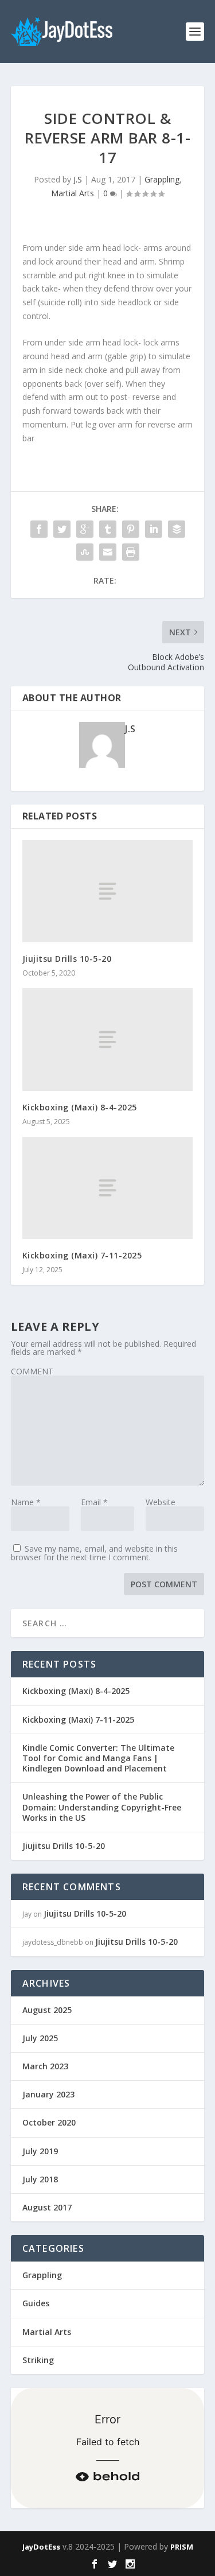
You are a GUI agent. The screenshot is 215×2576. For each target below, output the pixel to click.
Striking (38, 2360)
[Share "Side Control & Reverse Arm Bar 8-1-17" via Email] (108, 552)
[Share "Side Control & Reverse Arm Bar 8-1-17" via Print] (131, 552)
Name (26, 1502)
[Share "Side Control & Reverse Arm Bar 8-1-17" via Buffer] (177, 529)
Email (94, 1502)
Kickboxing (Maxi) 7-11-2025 (82, 1255)
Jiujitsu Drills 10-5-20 (67, 959)
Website (161, 1502)
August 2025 (47, 2010)
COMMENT (32, 1371)
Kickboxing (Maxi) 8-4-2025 (80, 1107)
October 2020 (49, 2122)
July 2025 (40, 2038)
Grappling (162, 179)
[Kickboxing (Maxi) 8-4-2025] (108, 1039)
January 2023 (48, 2094)
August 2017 (47, 2207)
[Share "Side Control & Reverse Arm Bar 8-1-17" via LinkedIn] (154, 529)
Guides (36, 2303)
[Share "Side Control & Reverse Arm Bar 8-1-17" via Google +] (85, 529)
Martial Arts (73, 193)
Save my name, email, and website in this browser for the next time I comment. (94, 1553)
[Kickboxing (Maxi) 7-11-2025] (108, 1188)
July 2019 (40, 2151)
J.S (78, 179)
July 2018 (40, 2179)
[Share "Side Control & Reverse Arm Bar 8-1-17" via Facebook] (39, 529)
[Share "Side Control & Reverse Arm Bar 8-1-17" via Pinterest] (131, 529)
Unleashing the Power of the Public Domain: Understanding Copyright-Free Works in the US (102, 1807)
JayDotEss (41, 2547)
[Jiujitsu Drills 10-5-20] (108, 891)
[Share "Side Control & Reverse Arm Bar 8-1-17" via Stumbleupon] (85, 552)
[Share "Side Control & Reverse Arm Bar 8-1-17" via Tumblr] (108, 529)
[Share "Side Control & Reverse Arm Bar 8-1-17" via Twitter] (62, 529)
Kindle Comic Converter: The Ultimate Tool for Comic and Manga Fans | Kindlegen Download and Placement (98, 1758)
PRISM (182, 2547)
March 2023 (45, 2066)
